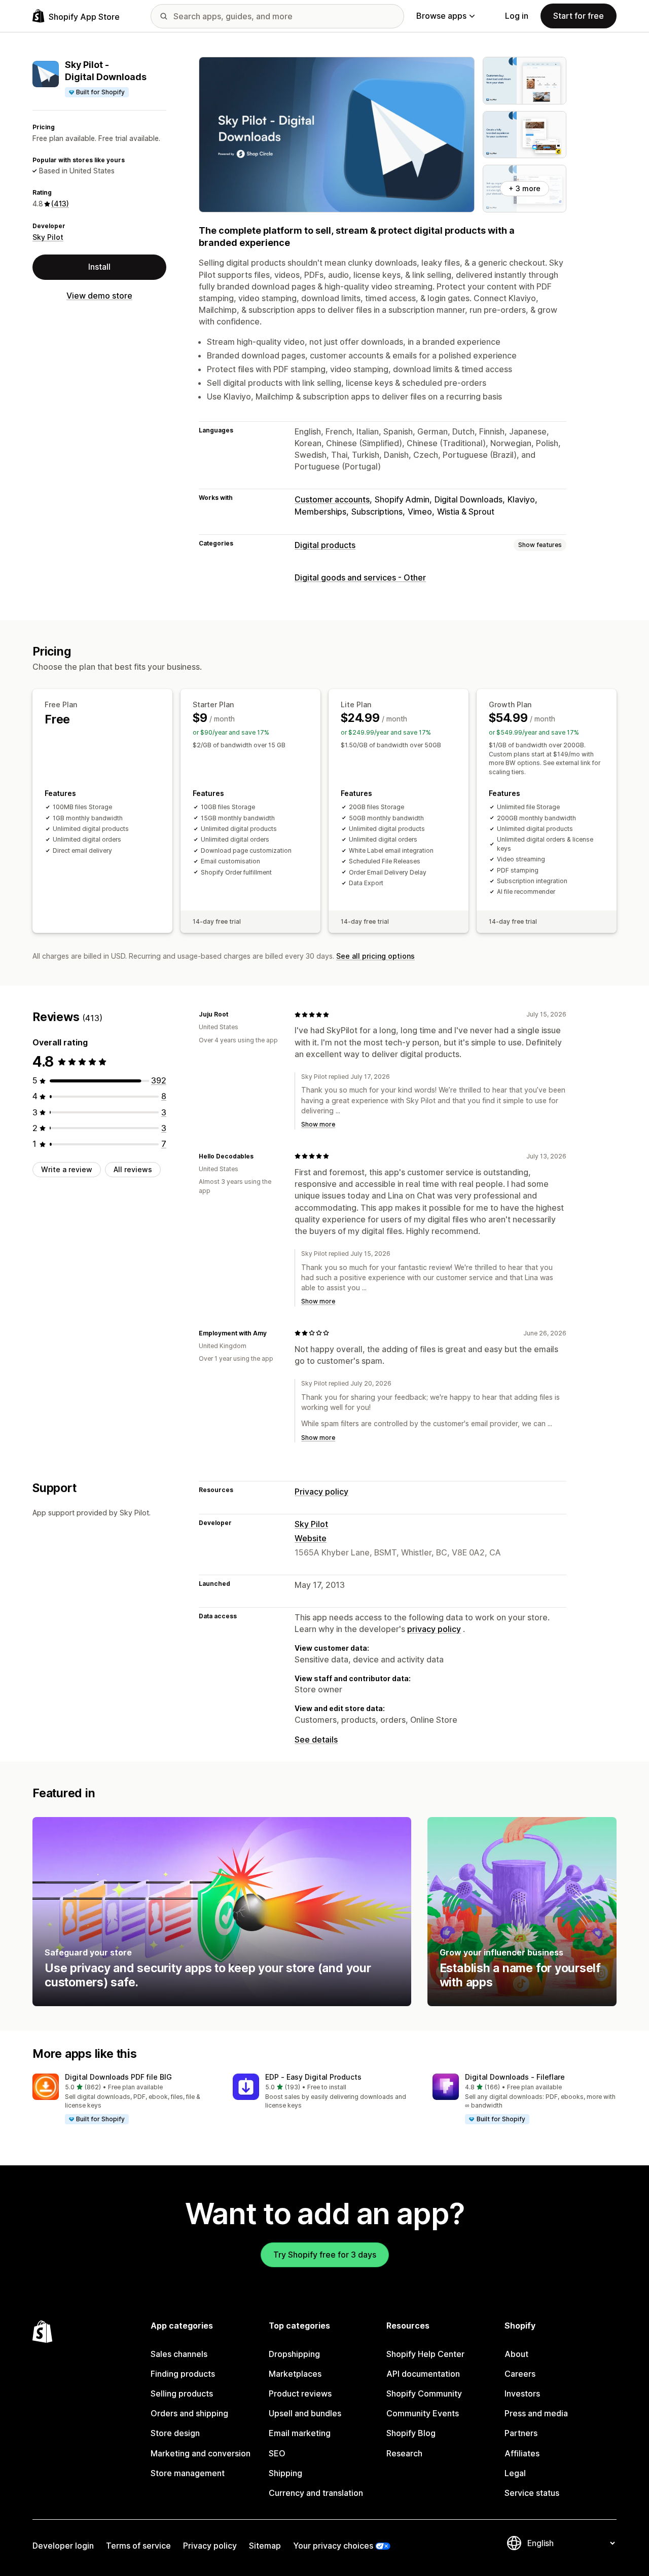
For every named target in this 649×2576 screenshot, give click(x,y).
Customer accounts (332, 499)
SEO (277, 2453)
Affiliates (522, 2453)
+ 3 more (525, 188)
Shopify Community (424, 2393)
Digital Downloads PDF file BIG (118, 2077)
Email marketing (300, 2433)
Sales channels (179, 2354)
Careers (520, 2374)
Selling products (182, 2393)
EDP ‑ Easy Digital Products (313, 2077)
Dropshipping (294, 2354)
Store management (188, 2473)
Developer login (63, 2546)
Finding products (183, 2374)
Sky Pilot (48, 237)
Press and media (536, 2413)
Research (404, 2453)
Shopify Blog (411, 2433)
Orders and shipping (189, 2413)
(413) (60, 204)
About (516, 2354)
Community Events (423, 2413)
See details (316, 1739)
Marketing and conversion (201, 2453)
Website (311, 1538)
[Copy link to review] (234, 1014)
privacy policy (434, 1629)
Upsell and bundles (305, 2413)
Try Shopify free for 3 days (325, 2255)
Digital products (325, 545)
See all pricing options (375, 956)
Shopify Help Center (425, 2354)
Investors (522, 2393)
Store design (175, 2433)
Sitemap (265, 2546)
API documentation (423, 2374)
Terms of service (138, 2546)
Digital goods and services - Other (360, 577)
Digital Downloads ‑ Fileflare (515, 2077)
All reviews (133, 1169)
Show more (318, 1124)
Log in (517, 16)
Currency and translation (316, 2493)
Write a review (67, 1169)
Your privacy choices (333, 2546)
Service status (532, 2493)
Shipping (285, 2473)
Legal (515, 2473)
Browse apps (441, 16)
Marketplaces (295, 2374)
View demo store (99, 296)
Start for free (579, 16)
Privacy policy (321, 1492)
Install (99, 267)
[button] (124, 2099)
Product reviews (300, 2393)
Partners (521, 2433)
